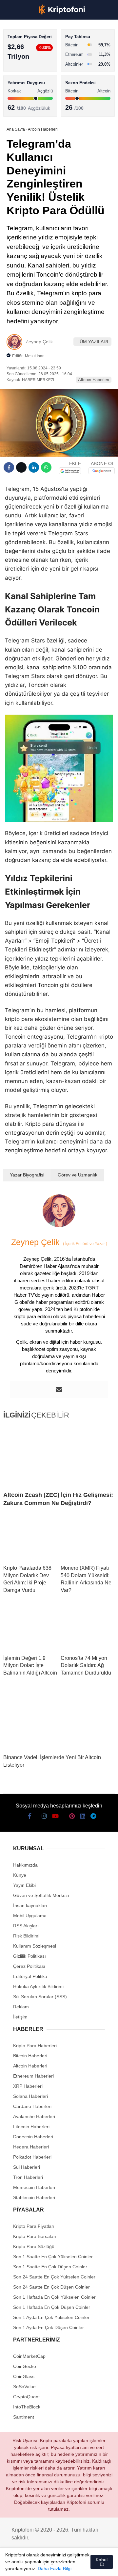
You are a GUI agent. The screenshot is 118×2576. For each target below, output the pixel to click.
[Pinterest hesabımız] (70, 2565)
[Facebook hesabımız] (13, 2565)
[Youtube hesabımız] (47, 2565)
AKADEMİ (20, 94)
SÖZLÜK (19, 107)
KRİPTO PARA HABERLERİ (37, 54)
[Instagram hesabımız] (36, 2565)
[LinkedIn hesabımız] (82, 2565)
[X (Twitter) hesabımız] (24, 2565)
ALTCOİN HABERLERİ (32, 80)
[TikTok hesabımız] (59, 2565)
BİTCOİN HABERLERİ (31, 67)
